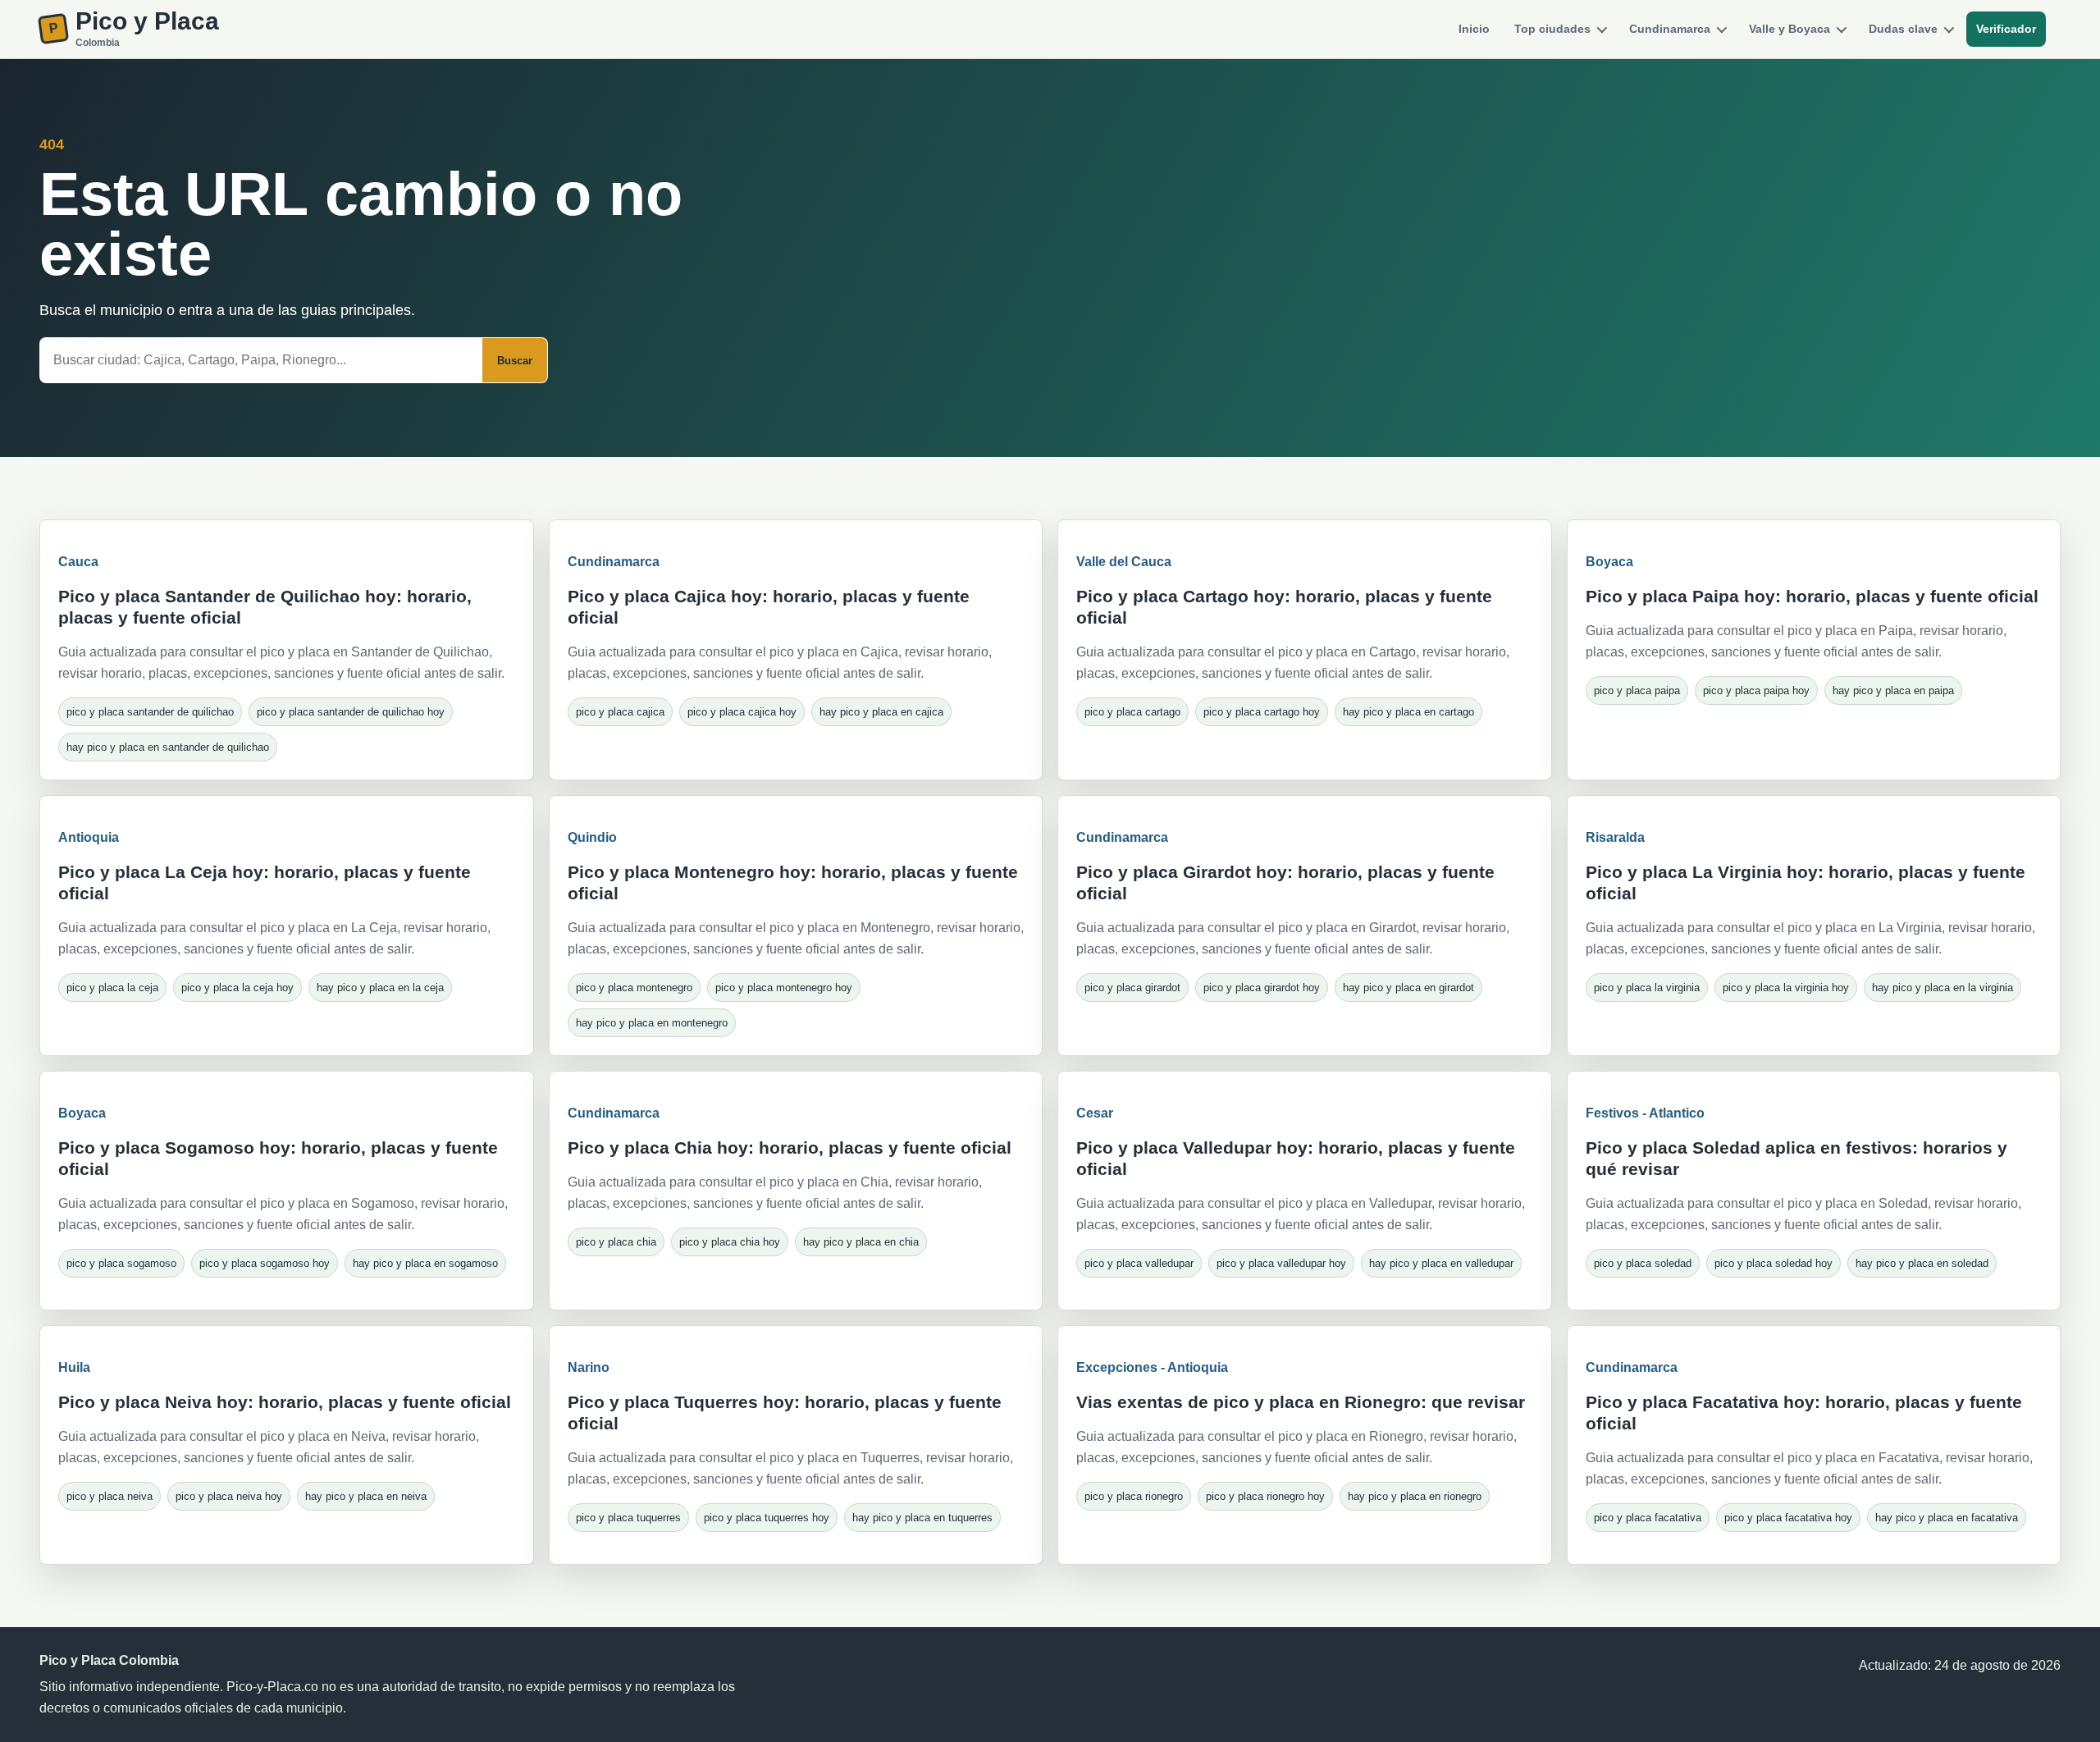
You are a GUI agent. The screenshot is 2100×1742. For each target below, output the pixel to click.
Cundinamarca (1670, 29)
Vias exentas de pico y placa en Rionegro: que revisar (1301, 1402)
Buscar (515, 361)
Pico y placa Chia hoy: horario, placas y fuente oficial (790, 1148)
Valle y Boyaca (1790, 29)
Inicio (1474, 29)
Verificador (2006, 29)
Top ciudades (1552, 29)
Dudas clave (1903, 29)
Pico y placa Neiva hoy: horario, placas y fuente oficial (285, 1402)
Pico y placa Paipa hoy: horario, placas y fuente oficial (1812, 596)
